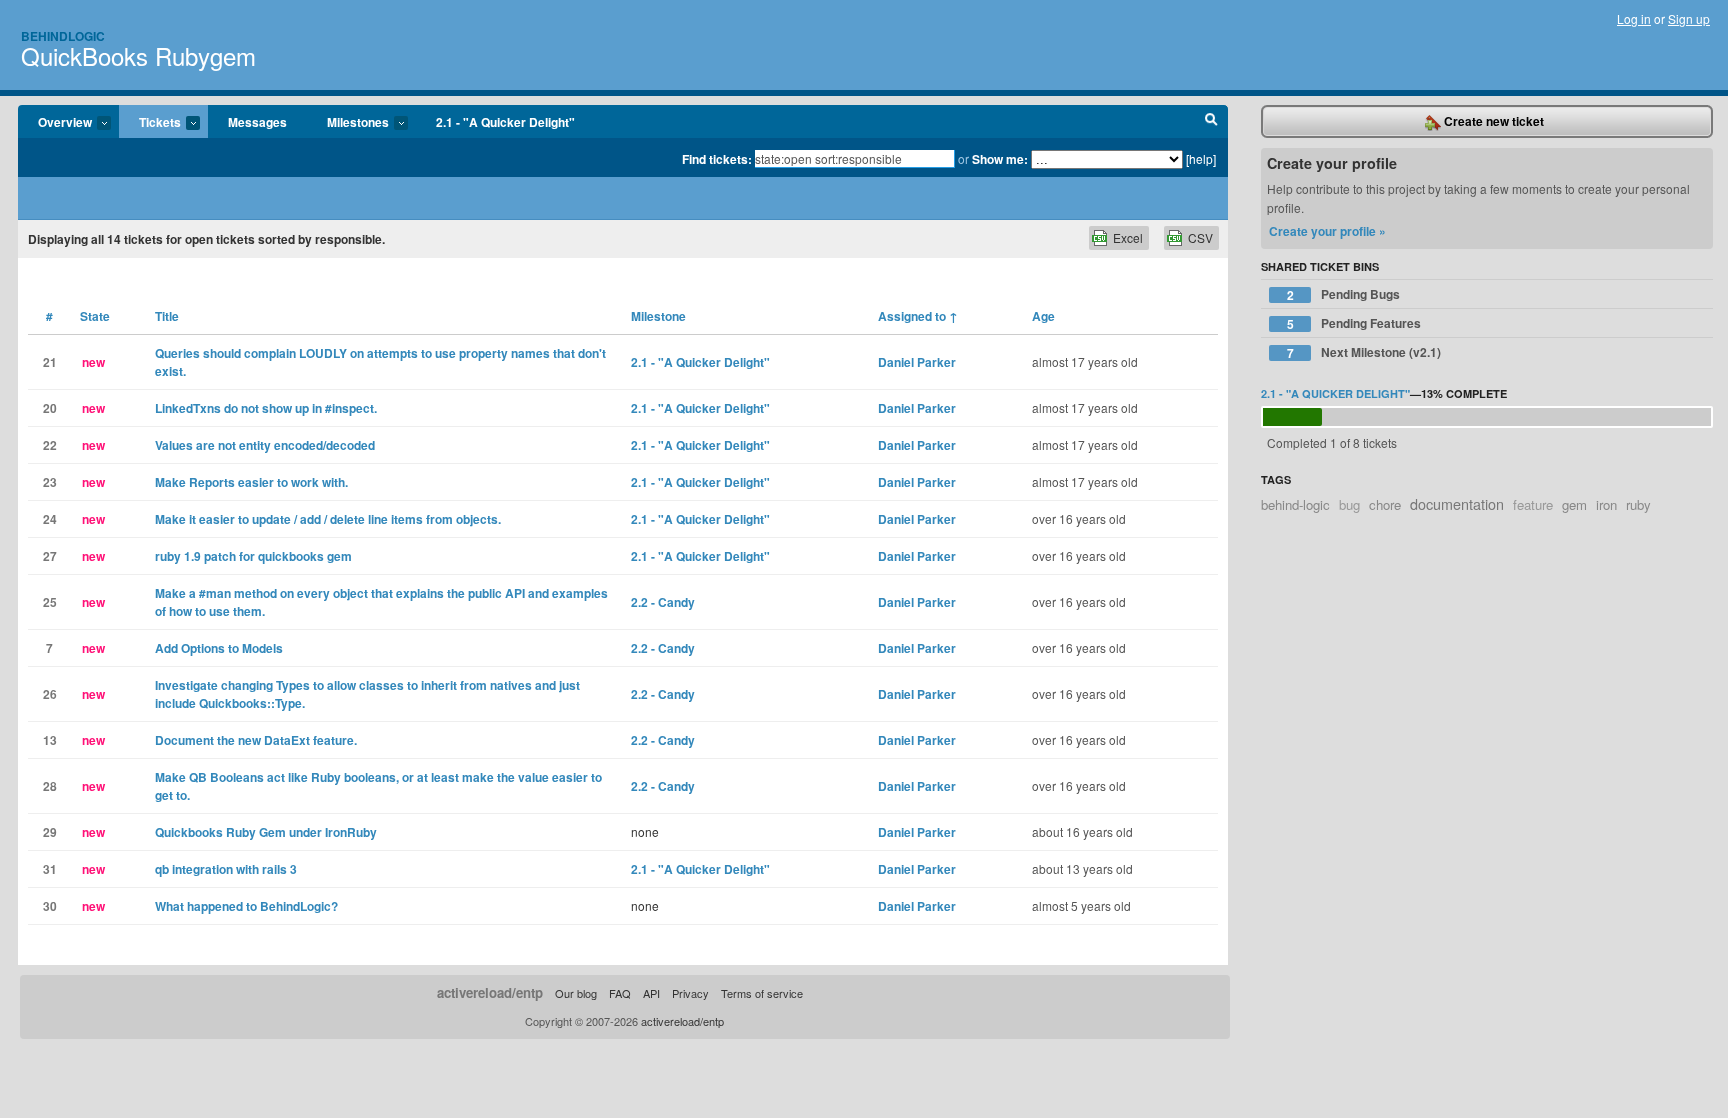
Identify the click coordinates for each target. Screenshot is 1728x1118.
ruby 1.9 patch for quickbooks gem (253, 556)
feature (1533, 504)
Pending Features (1354, 323)
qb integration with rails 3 (226, 869)
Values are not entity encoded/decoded (265, 445)
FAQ (620, 993)
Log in (1634, 18)
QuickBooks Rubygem (138, 55)
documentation (1457, 503)
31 (50, 869)
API (651, 993)
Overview (55, 123)
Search (1211, 122)
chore (1385, 504)
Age (1043, 316)
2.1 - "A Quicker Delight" (505, 122)
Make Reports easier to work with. (251, 482)
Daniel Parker (917, 362)
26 (50, 694)
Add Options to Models (219, 648)
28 (50, 786)
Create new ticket (1492, 121)
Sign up (1689, 18)
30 (50, 906)
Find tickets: (717, 159)
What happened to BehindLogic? (246, 906)
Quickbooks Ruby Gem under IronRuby (266, 832)
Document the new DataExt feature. (256, 740)
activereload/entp (490, 992)
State (95, 316)
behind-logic (1295, 504)
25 (50, 602)
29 (50, 832)
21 (50, 362)
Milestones (348, 123)
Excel (1128, 237)
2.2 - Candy (663, 602)
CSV (1200, 237)
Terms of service (762, 993)
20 (50, 408)
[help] (1201, 158)
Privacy (690, 993)
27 (50, 556)
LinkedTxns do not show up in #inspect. (266, 408)
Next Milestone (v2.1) (1364, 352)
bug (1349, 504)
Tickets (150, 123)
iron (1606, 504)
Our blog (576, 993)
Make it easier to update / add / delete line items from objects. (328, 519)
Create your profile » (1327, 231)
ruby (1638, 504)
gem (1574, 504)
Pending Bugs (1344, 294)
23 (50, 482)
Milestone (658, 316)
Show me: (1000, 159)
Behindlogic (63, 36)
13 (50, 740)
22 (50, 445)
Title (167, 316)
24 (50, 519)
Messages (257, 122)
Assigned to (918, 316)
